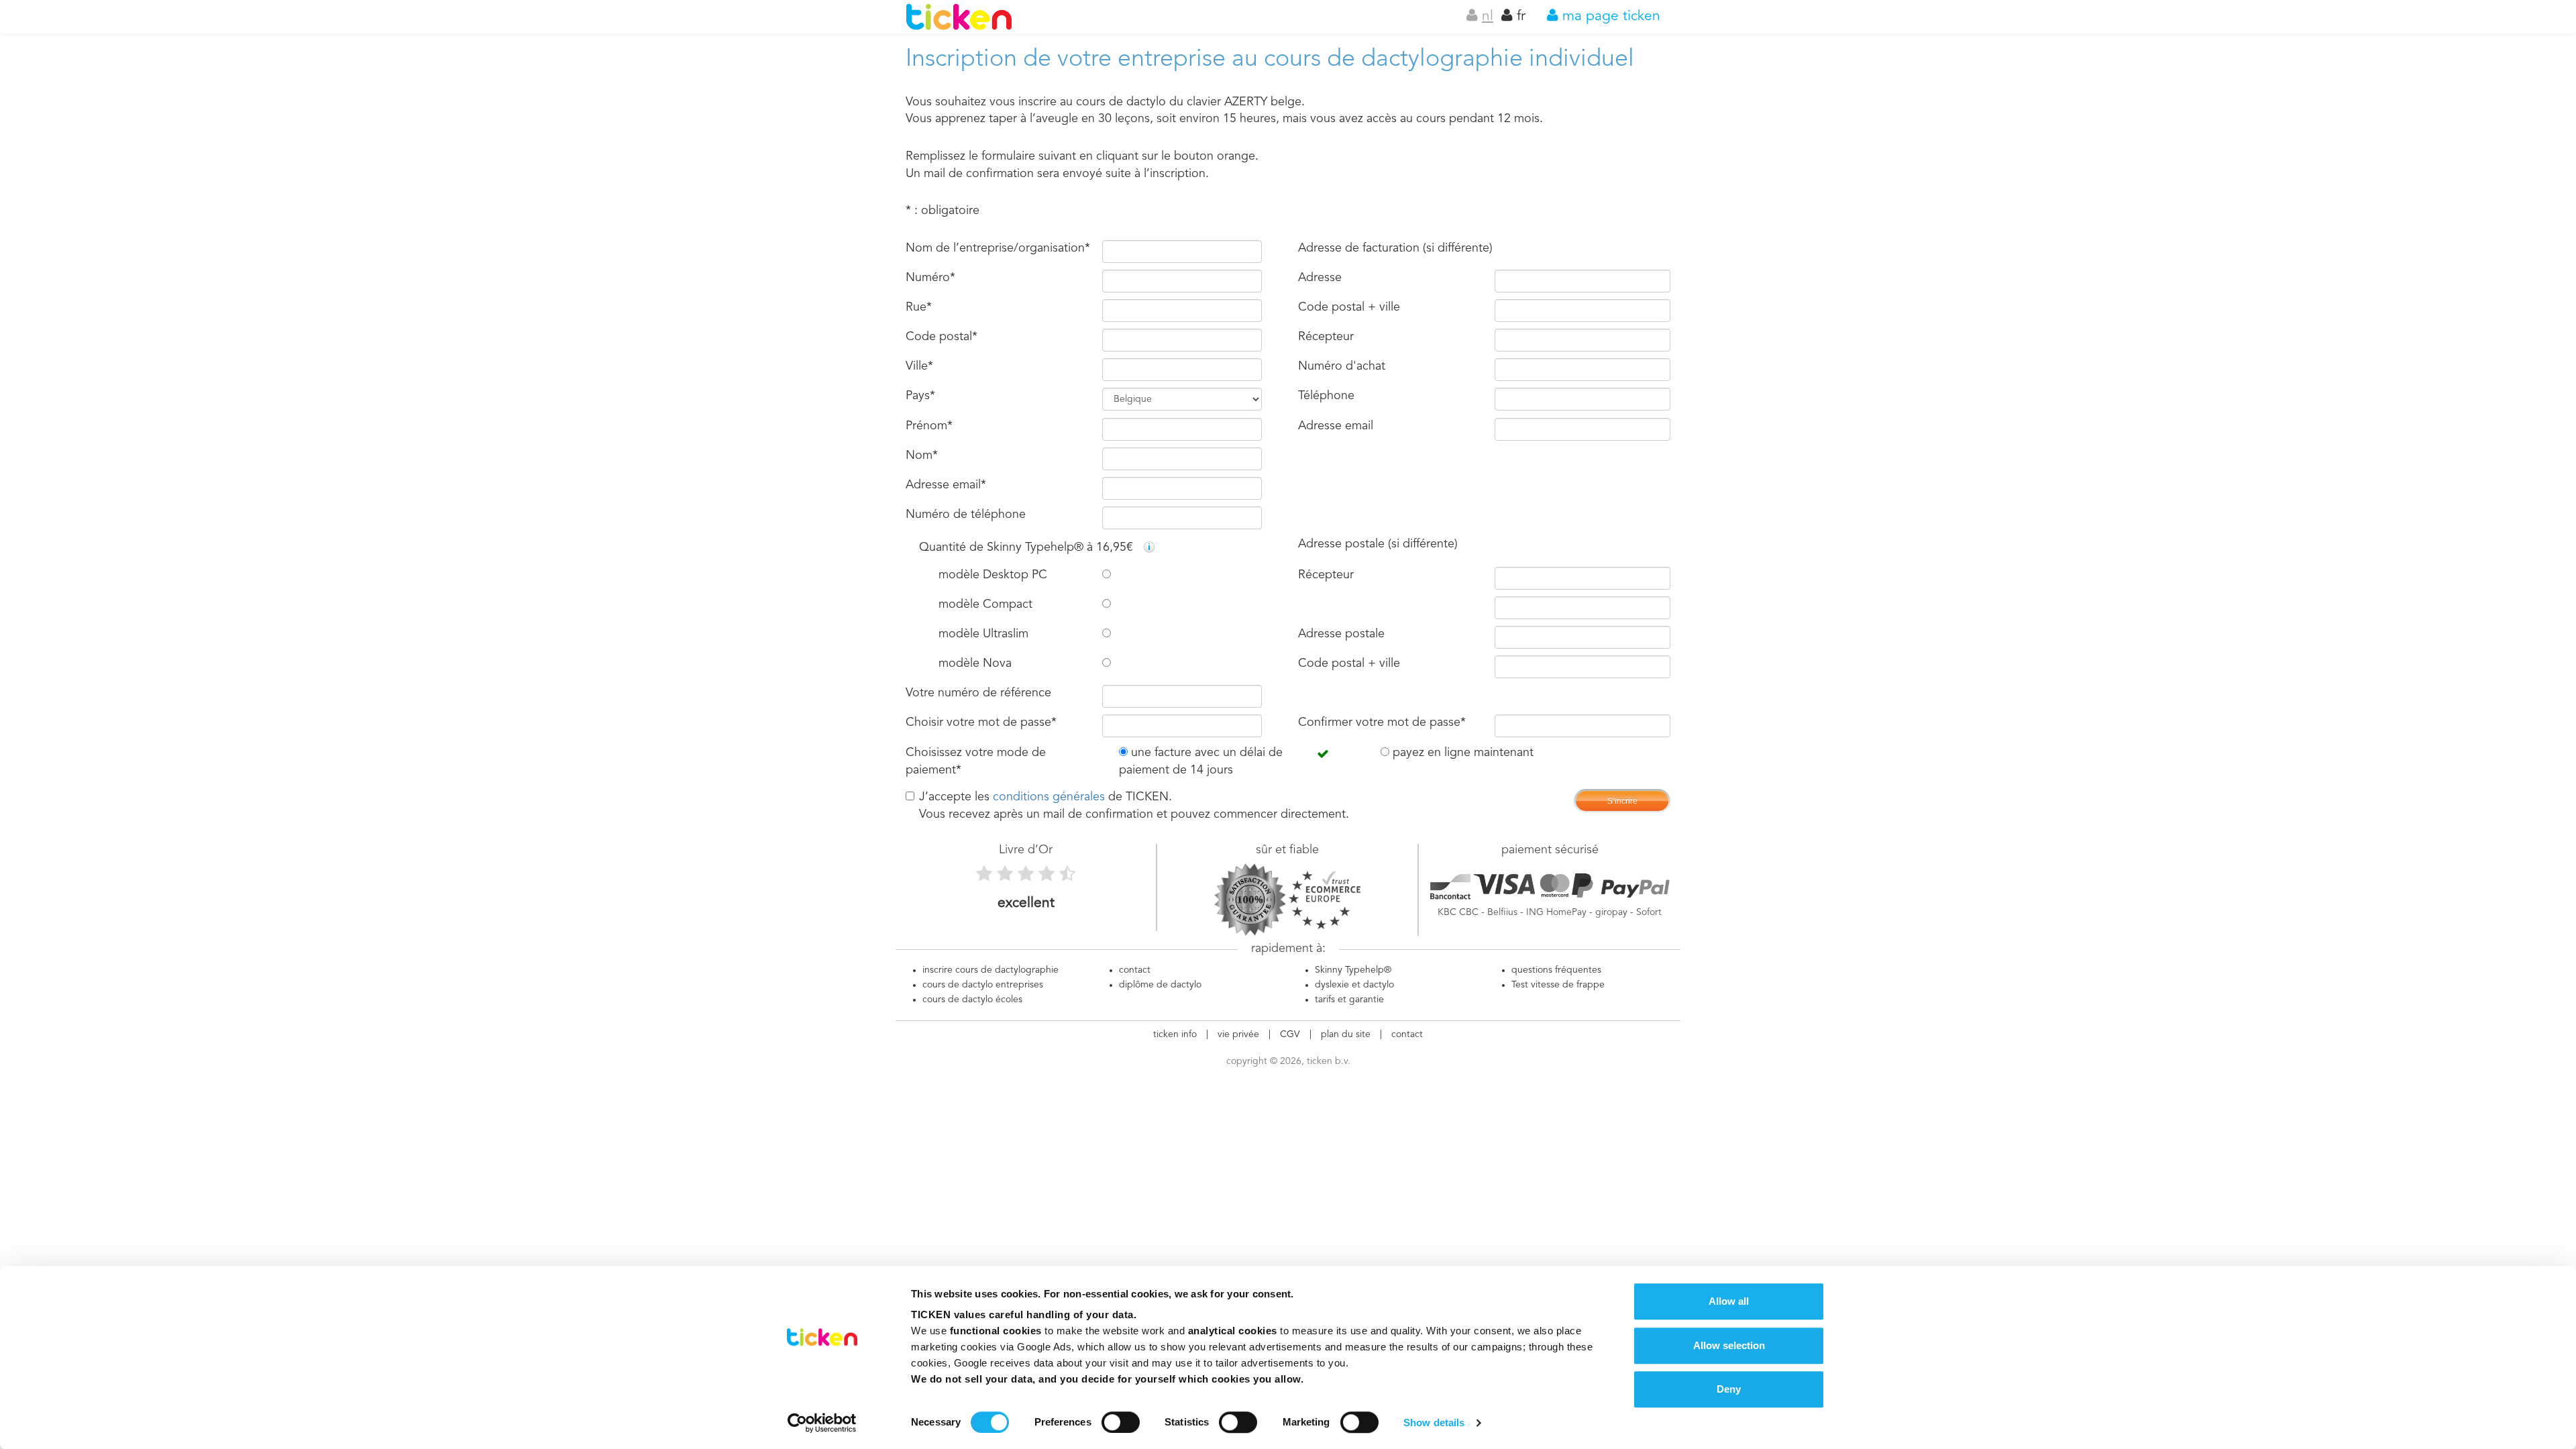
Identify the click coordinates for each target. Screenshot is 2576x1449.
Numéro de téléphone (966, 515)
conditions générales (1049, 797)
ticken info (1175, 1034)
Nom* (922, 455)
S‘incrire (1622, 801)
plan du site (1346, 1034)
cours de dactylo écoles (972, 1000)
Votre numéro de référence (978, 693)
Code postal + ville (1349, 307)
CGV (1290, 1034)
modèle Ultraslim (983, 634)
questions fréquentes (1556, 970)
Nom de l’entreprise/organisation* (998, 248)
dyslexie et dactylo (1354, 985)
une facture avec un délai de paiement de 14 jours (1201, 761)
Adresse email (1336, 426)
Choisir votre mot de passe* (981, 722)
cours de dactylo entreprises (983, 985)
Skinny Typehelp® (1353, 970)
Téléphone (1326, 396)
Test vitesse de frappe (1558, 985)
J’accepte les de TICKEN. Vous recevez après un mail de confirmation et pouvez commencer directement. (1134, 806)
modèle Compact (985, 604)
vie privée (1238, 1034)
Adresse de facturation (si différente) (1395, 248)
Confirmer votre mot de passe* (1382, 722)
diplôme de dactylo (1160, 985)
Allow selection (1729, 1345)
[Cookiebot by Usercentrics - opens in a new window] (822, 1423)
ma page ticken (1609, 16)
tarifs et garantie (1349, 1000)
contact (1135, 970)
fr (1519, 16)
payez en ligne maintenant (1461, 753)
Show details (1434, 1423)
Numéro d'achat (1342, 366)
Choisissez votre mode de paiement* (976, 761)
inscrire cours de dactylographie (990, 970)
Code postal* (942, 337)
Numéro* (930, 278)
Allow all (1729, 1301)
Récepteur (1326, 337)
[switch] (1121, 1422)
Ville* (919, 366)
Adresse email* (946, 485)
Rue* (919, 307)
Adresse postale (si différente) (1378, 544)
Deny (1729, 1389)
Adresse (1320, 278)
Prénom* (929, 426)
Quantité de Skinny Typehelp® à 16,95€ (1028, 547)
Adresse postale (1341, 634)
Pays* (920, 396)
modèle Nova (975, 663)
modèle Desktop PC (993, 575)
